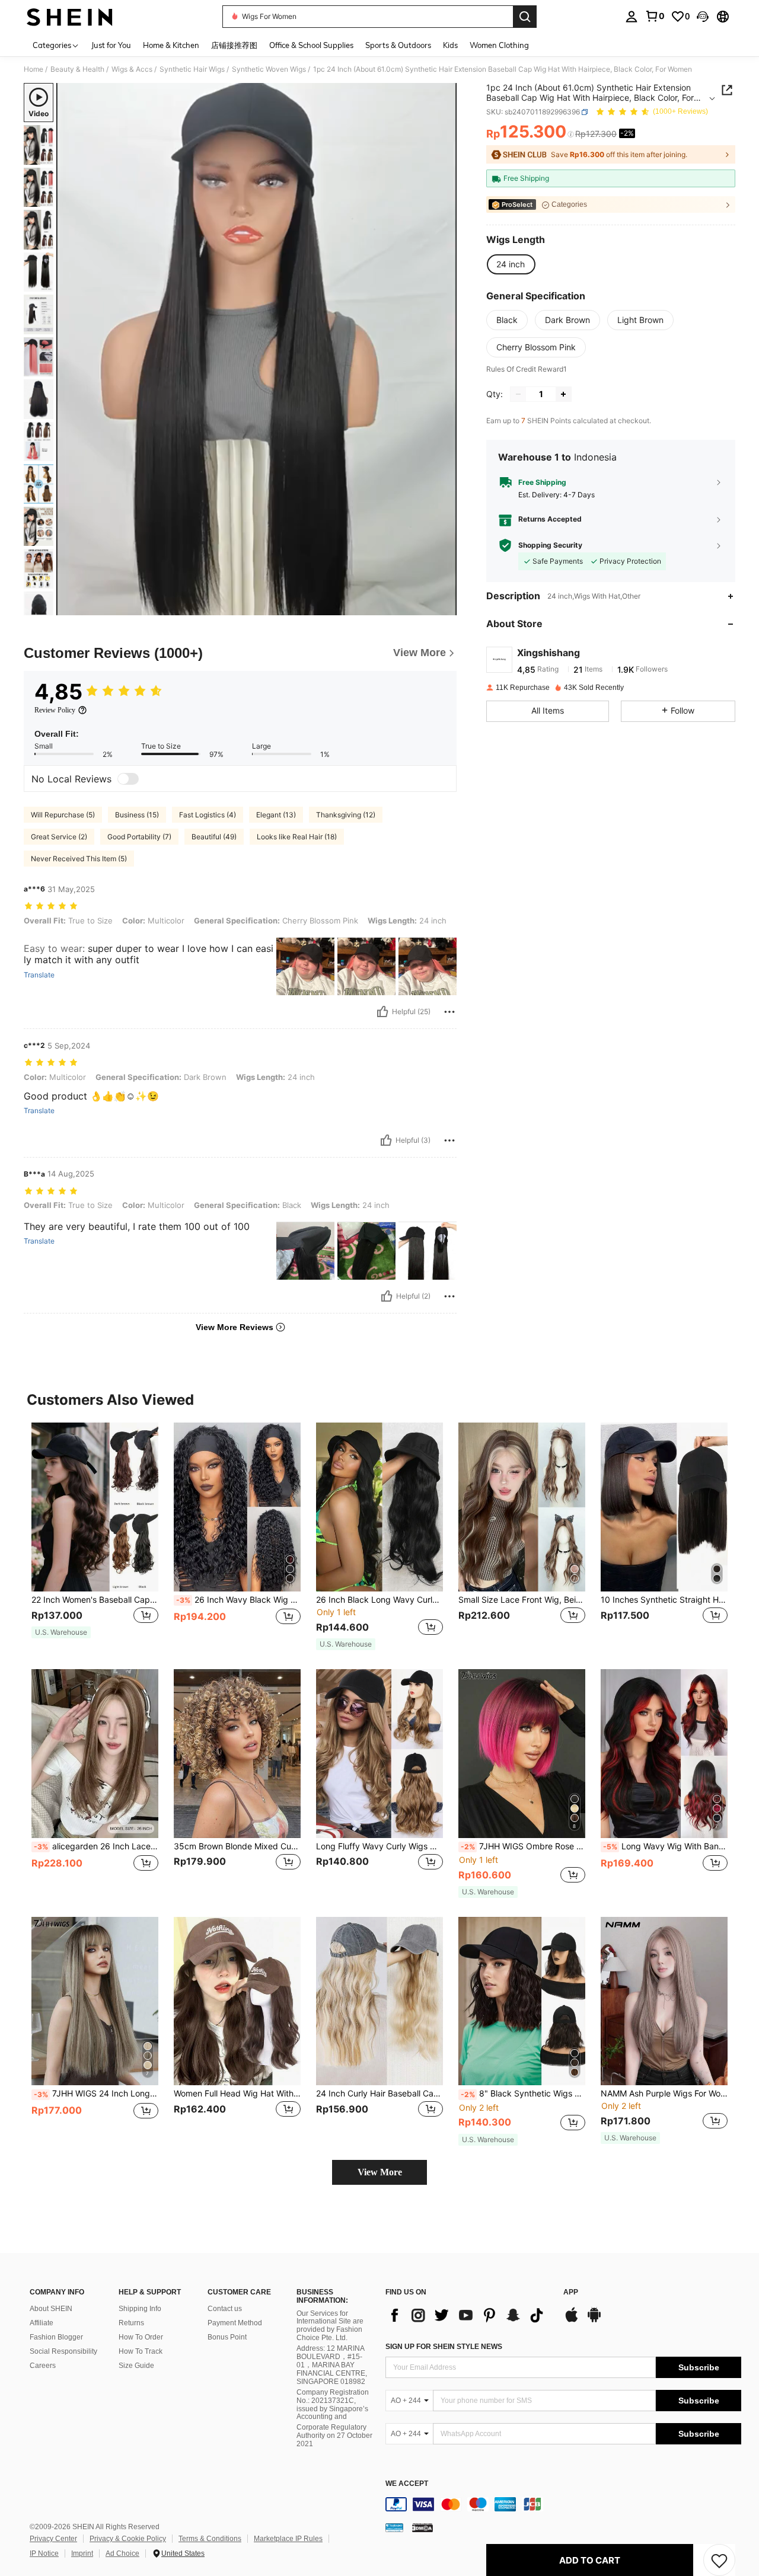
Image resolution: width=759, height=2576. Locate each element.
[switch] (128, 779)
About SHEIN (51, 2309)
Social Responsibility (63, 2351)
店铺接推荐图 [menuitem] (234, 45)
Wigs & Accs (132, 69)
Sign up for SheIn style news (444, 2347)
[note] (61, 1632)
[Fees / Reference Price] (571, 135)
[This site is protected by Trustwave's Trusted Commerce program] (394, 2527)
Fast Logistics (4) (208, 815)
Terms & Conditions (210, 2539)
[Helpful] (382, 1012)
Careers (43, 2366)
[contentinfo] (563, 2504)
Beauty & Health (77, 69)
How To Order (141, 2337)
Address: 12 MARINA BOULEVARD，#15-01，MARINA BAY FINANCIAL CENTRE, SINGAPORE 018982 (332, 2365)
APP (571, 2292)
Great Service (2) (59, 837)
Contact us (225, 2309)
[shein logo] (70, 17)
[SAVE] (719, 2560)
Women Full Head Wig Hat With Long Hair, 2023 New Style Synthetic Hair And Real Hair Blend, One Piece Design (237, 2094)
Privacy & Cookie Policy (128, 2539)
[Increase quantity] (563, 394)
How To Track (141, 2351)
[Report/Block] (449, 1012)
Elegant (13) (276, 815)
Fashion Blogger (56, 2337)
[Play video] (257, 349)
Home (34, 69)
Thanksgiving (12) (346, 815)
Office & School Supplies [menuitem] (311, 45)
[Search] (525, 17)
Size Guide (136, 2366)
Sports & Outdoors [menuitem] (398, 45)
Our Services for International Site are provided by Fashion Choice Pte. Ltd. (330, 2326)
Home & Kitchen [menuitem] (171, 45)
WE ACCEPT (407, 2484)
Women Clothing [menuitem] (499, 45)
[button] (703, 17)
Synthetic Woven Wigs (269, 69)
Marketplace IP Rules (288, 2539)
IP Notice (44, 2553)
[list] (468, 2315)
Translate (39, 975)
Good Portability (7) (139, 837)
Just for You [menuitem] (111, 45)
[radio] (511, 264)
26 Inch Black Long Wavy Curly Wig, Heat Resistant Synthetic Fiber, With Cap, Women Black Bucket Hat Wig (379, 1600)
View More (380, 2172)
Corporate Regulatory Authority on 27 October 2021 (334, 2436)
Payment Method (235, 2323)
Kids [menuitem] (450, 45)
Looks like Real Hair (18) (297, 837)
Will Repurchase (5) (63, 815)
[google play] (594, 2321)
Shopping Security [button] (550, 545)
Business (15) (137, 815)
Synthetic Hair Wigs (192, 69)
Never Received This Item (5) (79, 859)
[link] (655, 16)
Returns (131, 2323)
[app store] (572, 2321)
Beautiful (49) (214, 837)
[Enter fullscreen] (444, 606)
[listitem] (95, 1536)
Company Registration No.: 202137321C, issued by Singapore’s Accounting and (333, 2405)
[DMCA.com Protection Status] (422, 2527)
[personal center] (632, 17)
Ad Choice (122, 2553)
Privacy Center (53, 2539)
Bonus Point (227, 2337)
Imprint (82, 2553)
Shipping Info (140, 2309)
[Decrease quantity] (518, 394)
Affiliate (42, 2323)
